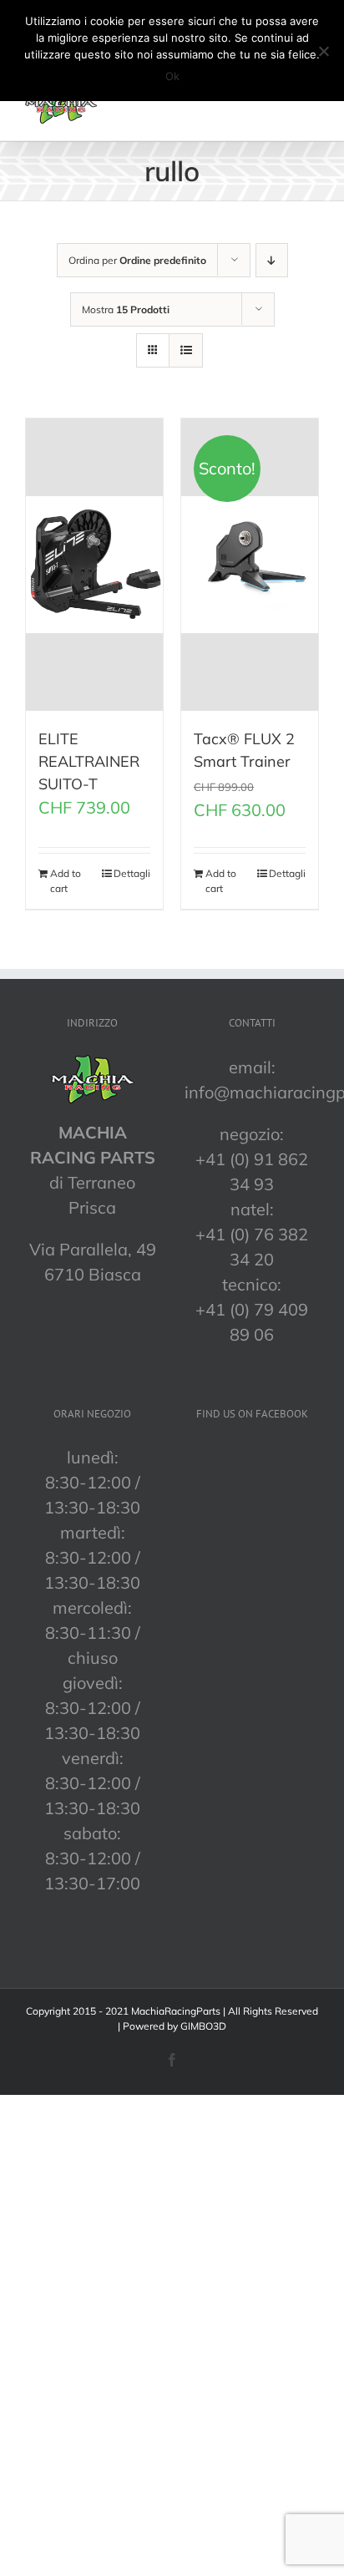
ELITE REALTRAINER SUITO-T (89, 761)
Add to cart (66, 881)
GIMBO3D (203, 2026)
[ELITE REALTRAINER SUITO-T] (94, 565)
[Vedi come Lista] (186, 350)
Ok (172, 76)
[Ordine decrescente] (272, 260)
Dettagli (132, 873)
